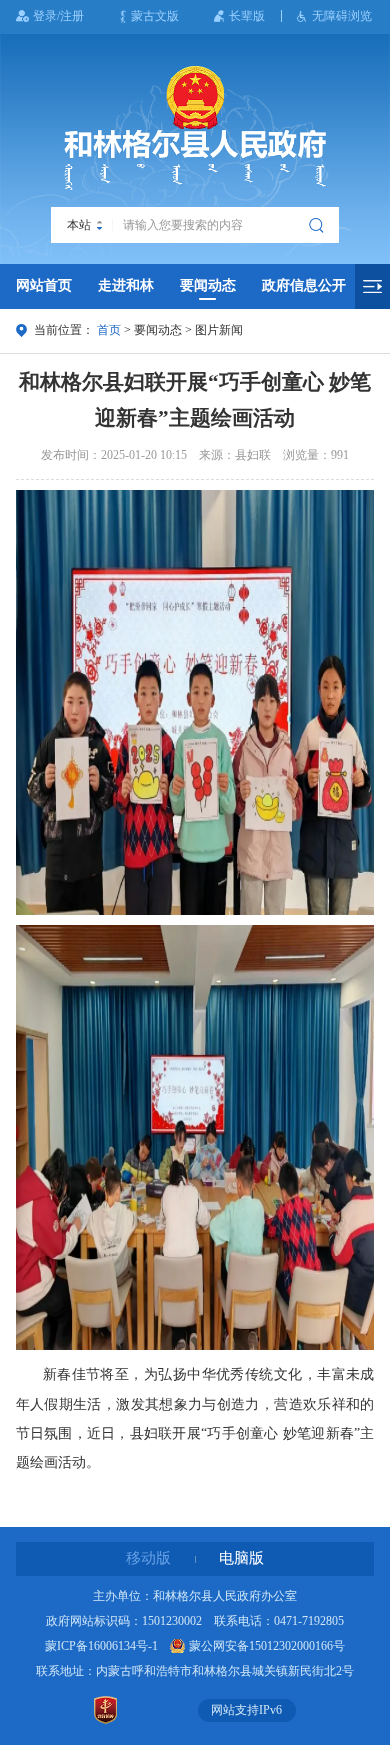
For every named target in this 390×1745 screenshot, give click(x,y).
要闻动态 (208, 285)
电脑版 (241, 1558)
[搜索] (318, 225)
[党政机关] (105, 1710)
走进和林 (126, 285)
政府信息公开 (304, 285)
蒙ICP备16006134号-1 (101, 1646)
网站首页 (44, 285)
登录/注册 (58, 16)
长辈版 (247, 16)
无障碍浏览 (342, 16)
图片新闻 (219, 330)
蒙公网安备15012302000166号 (267, 1646)
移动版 (148, 1558)
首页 (109, 330)
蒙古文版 (155, 16)
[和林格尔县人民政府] (195, 128)
